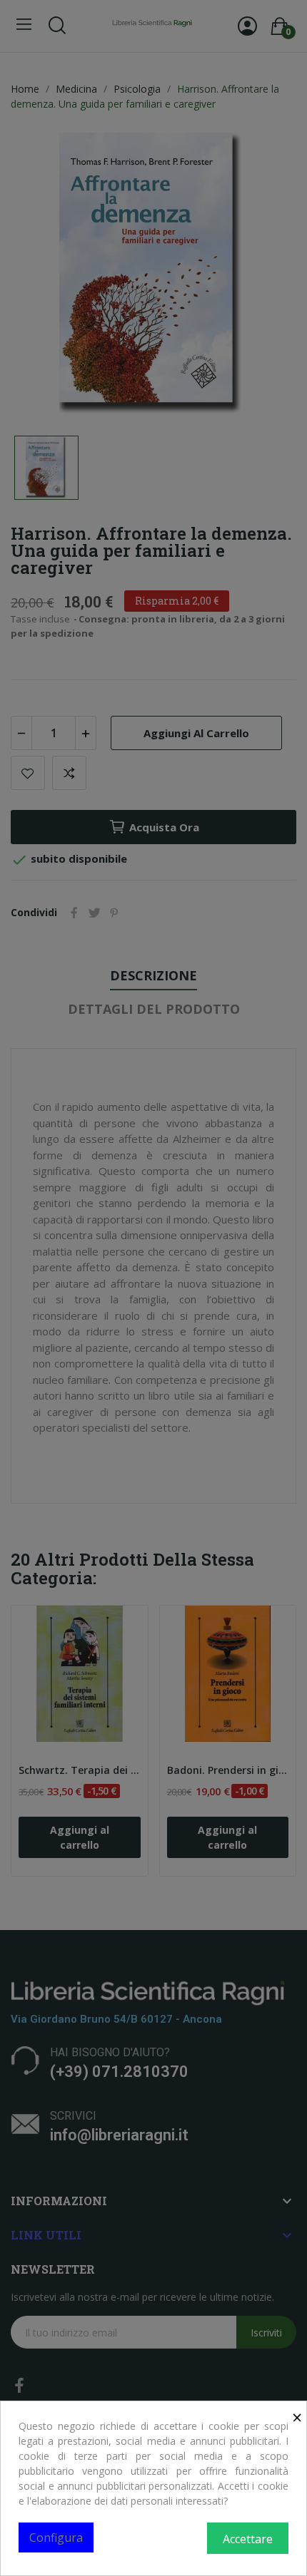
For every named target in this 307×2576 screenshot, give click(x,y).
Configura (56, 2537)
